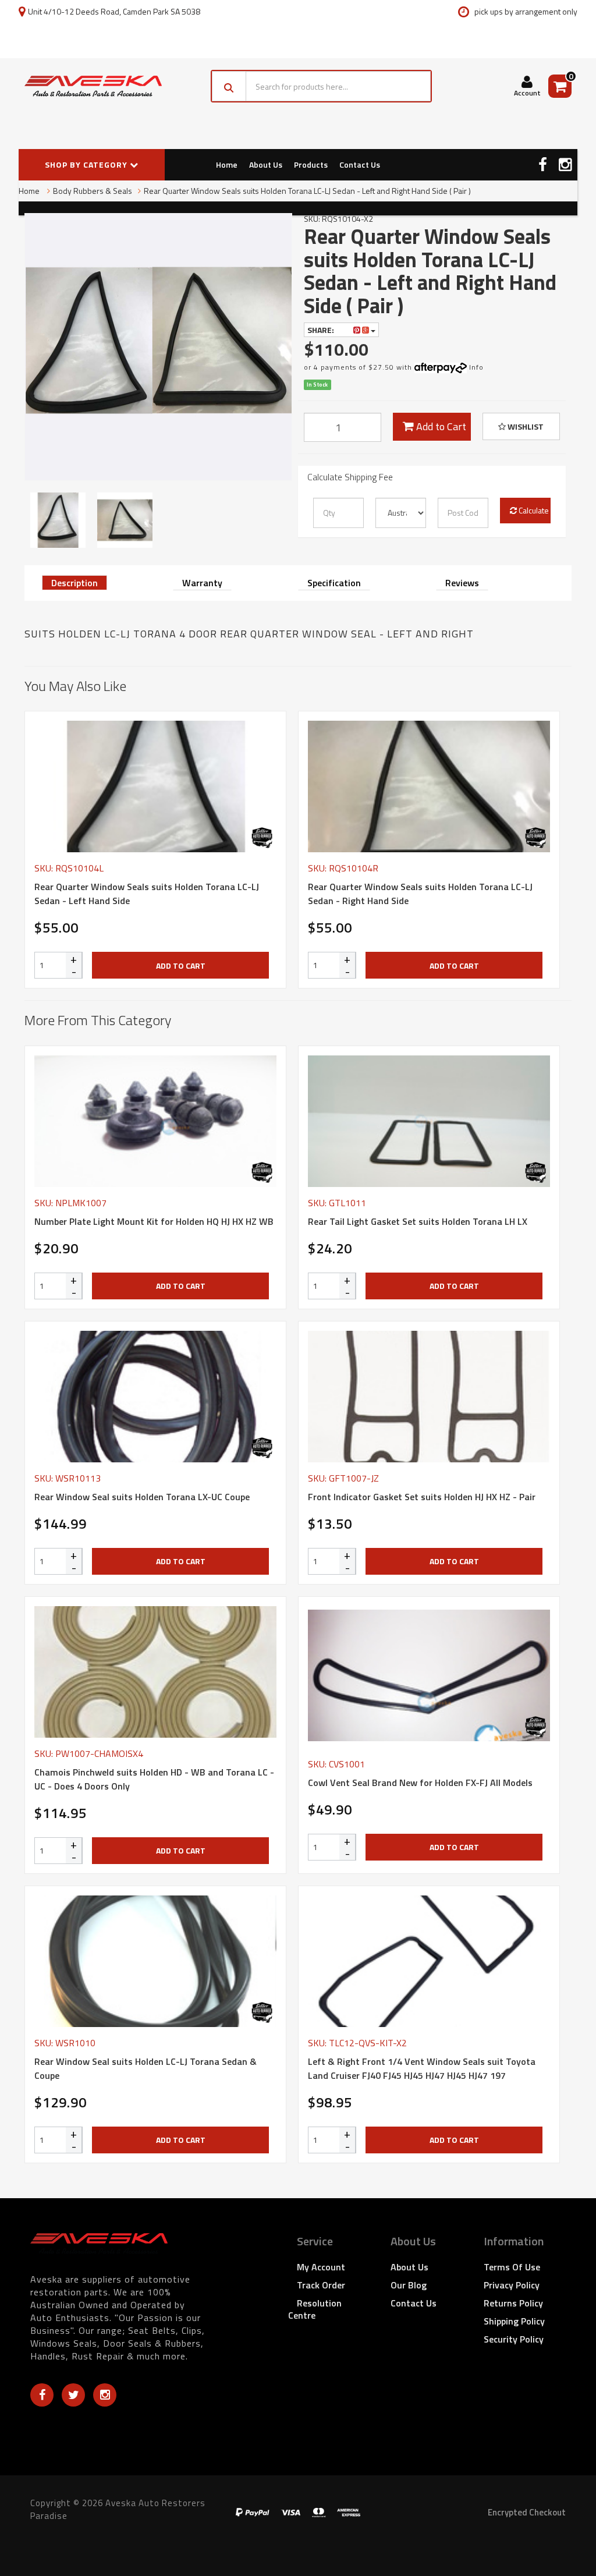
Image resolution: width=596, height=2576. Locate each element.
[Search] (229, 86)
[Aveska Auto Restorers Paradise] (93, 86)
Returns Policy (513, 2303)
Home (227, 164)
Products (311, 164)
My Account (321, 2267)
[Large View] (58, 520)
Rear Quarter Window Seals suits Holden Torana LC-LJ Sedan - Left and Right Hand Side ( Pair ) (307, 191)
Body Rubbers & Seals (93, 191)
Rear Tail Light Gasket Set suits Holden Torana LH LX (418, 1221)
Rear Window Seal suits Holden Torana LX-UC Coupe (142, 1497)
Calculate (533, 510)
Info (476, 367)
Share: (322, 330)
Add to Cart (440, 426)
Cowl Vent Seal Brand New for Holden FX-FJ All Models (420, 1783)
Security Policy (514, 2339)
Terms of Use (512, 2267)
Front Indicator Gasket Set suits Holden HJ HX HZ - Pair (422, 1497)
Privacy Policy (512, 2285)
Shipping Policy (514, 2321)
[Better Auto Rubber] (262, 838)
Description (74, 583)
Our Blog (409, 2285)
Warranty (202, 583)
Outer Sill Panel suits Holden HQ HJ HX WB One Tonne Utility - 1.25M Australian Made (101, 2528)
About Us (266, 164)
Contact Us (360, 164)
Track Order (321, 2285)
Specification (334, 583)
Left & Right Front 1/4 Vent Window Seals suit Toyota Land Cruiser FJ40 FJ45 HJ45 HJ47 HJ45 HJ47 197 (422, 2068)
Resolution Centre (315, 2309)
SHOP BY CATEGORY (87, 164)
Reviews (462, 583)
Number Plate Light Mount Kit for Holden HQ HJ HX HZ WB (154, 1221)
